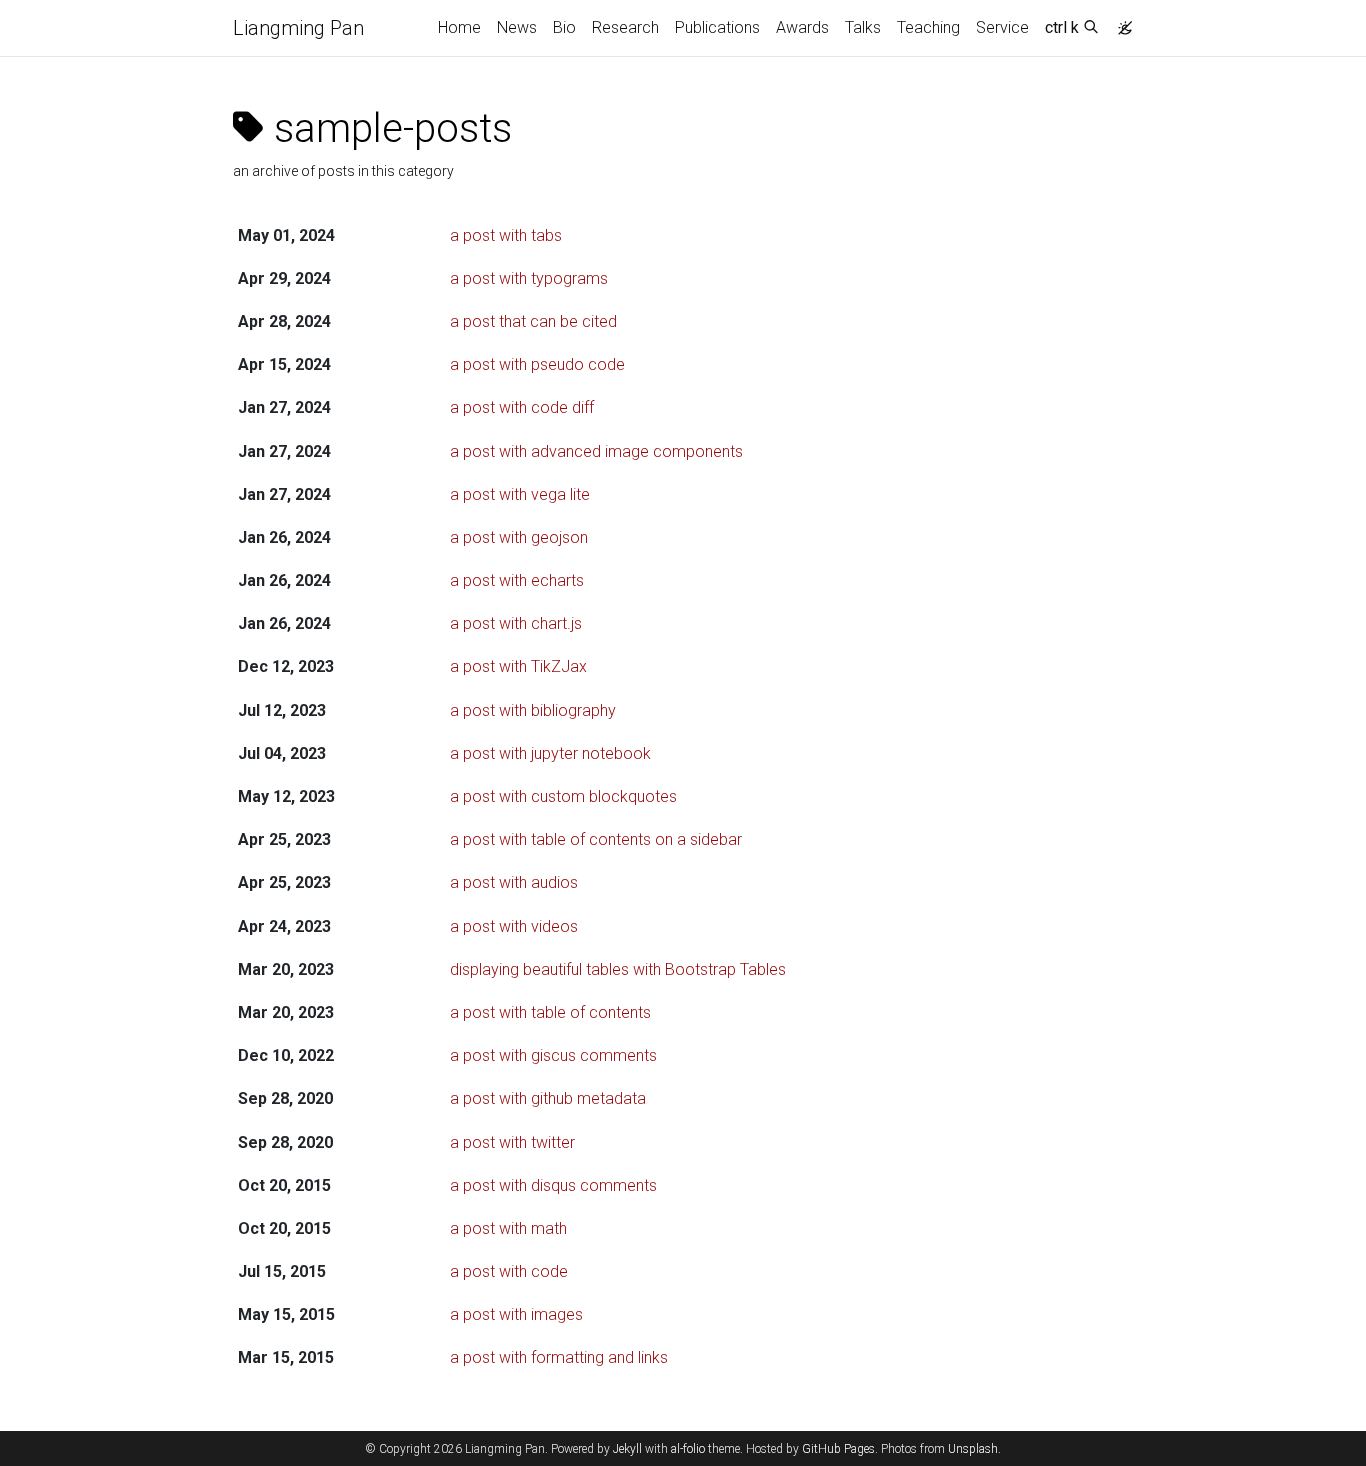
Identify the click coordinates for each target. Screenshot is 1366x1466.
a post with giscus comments (553, 1055)
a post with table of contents (550, 1012)
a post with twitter (512, 1142)
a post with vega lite (520, 494)
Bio (564, 27)
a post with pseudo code (537, 364)
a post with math (508, 1228)
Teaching (928, 27)
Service (1002, 27)
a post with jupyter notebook (550, 753)
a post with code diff (522, 407)
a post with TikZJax (518, 666)
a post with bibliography (533, 710)
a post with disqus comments (553, 1185)
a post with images (516, 1314)
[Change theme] (1120, 22)
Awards (802, 27)
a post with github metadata (548, 1098)
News (517, 27)
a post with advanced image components (596, 451)
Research (625, 27)
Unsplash (973, 1449)
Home (459, 27)
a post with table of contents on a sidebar (596, 839)
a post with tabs (506, 235)
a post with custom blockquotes (563, 796)
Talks (863, 27)
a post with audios (514, 882)
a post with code (509, 1271)
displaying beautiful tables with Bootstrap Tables (618, 969)
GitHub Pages (838, 1449)
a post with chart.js (516, 623)
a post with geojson (519, 537)
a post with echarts (517, 580)
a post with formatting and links (559, 1357)
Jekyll (627, 1449)
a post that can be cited (533, 321)
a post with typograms (529, 278)
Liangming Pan (298, 28)
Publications (717, 27)
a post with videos (514, 926)
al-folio (688, 1449)
